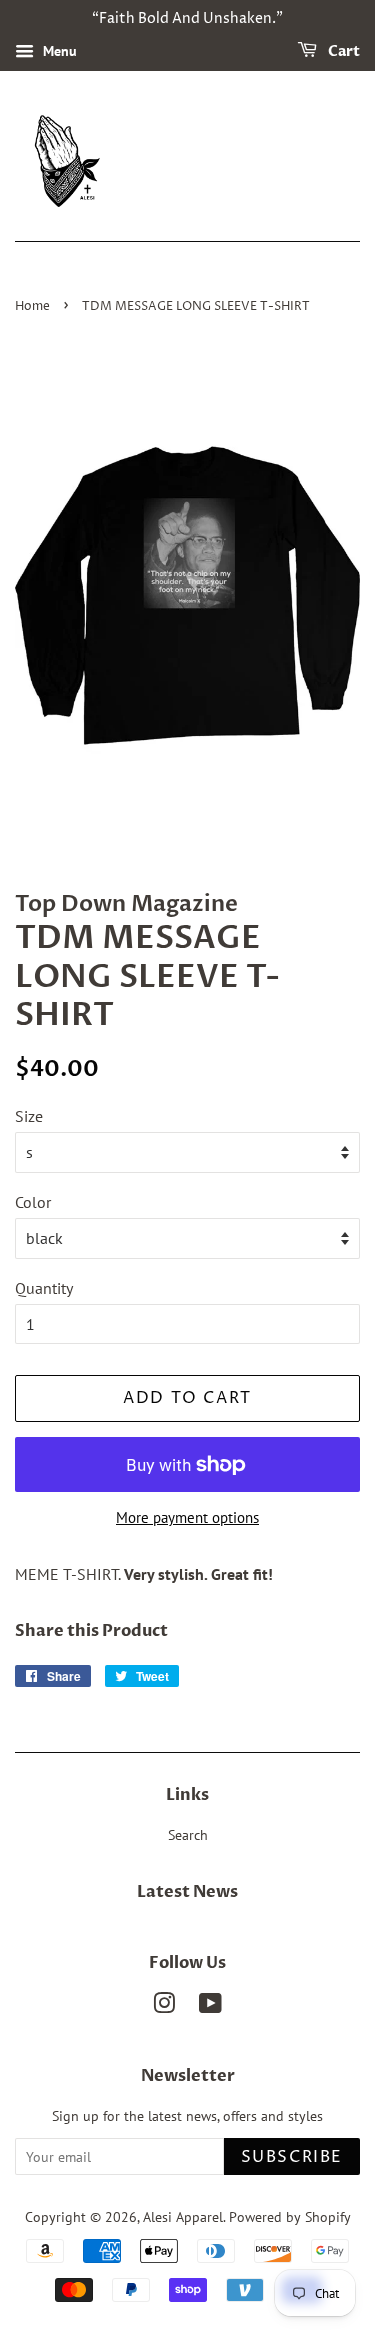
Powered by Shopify (290, 2217)
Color (33, 1202)
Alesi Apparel (183, 2217)
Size (29, 1116)
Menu (58, 51)
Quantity (44, 1288)
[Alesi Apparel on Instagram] (164, 2007)
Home (32, 306)
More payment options (187, 1517)
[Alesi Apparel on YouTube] (210, 2007)
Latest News (187, 1892)
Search (188, 1835)
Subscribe (292, 2157)
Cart (342, 51)
